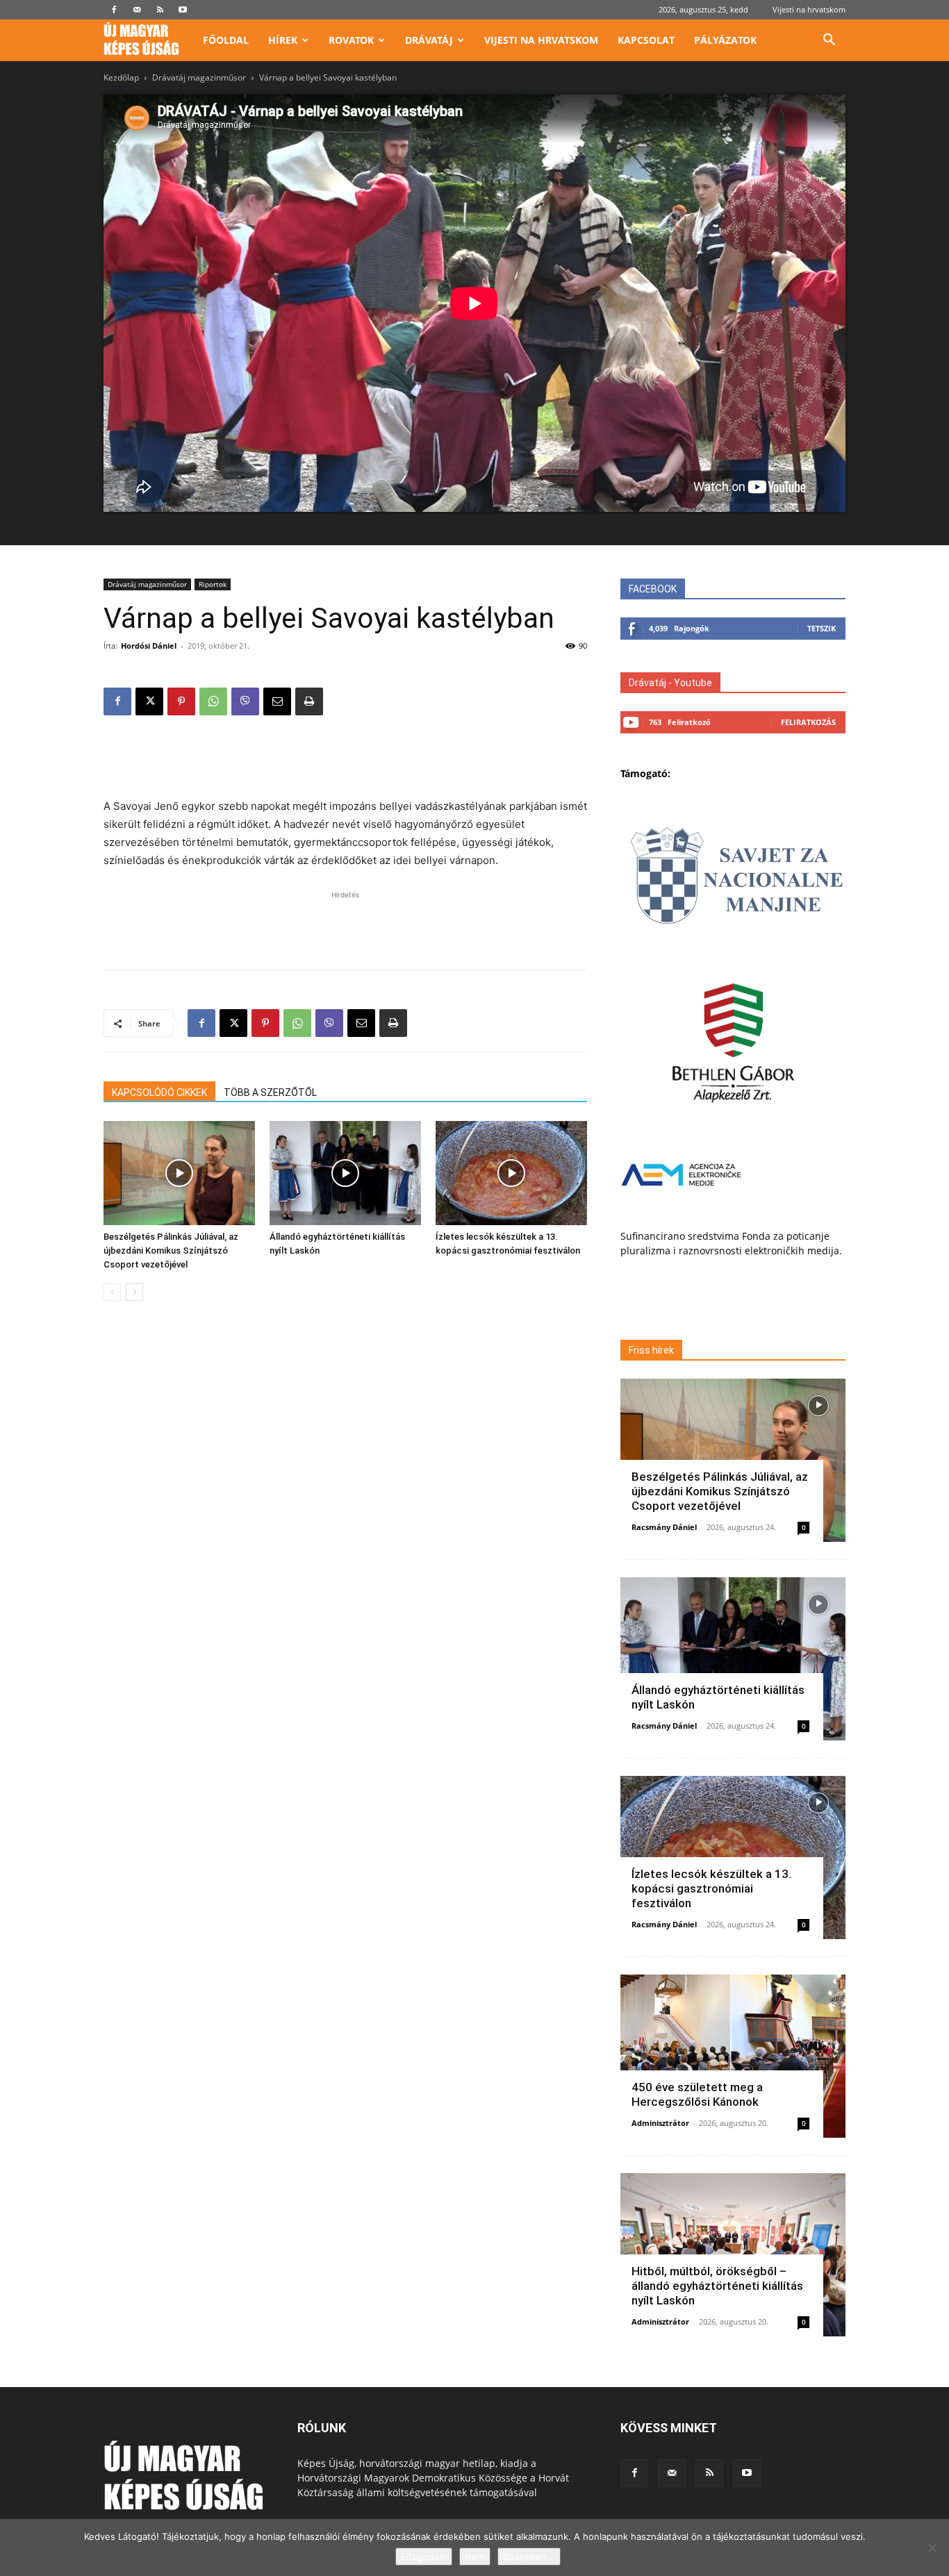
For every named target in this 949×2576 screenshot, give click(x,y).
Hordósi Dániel (149, 646)
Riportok (213, 584)
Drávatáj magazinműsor (199, 77)
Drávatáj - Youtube (670, 683)
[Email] (277, 701)
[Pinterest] (181, 701)
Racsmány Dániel (664, 1527)
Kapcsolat (646, 40)
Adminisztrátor (660, 2123)
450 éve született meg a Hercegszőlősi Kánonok (697, 2094)
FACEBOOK (653, 589)
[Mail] (137, 10)
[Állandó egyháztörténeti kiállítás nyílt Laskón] (345, 1173)
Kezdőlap (121, 77)
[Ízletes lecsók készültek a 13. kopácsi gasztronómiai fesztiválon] (511, 1173)
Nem (475, 2557)
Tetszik (822, 628)
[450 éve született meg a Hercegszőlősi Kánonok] (733, 2056)
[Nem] (932, 2548)
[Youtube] (183, 10)
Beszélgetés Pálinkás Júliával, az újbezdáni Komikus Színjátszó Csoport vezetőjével (171, 1250)
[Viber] (245, 701)
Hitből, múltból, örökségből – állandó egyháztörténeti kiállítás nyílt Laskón (717, 2286)
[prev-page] (112, 1292)
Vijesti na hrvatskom (809, 9)
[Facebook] (114, 10)
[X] (149, 701)
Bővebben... (529, 2557)
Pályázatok (725, 40)
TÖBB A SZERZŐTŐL (270, 1092)
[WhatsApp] (213, 701)
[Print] (309, 701)
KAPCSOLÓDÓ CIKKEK (159, 1092)
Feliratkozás (808, 722)
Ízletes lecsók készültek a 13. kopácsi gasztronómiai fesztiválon (711, 1888)
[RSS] (160, 10)
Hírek (283, 40)
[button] (829, 41)
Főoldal (226, 40)
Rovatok (351, 40)
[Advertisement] (345, 762)
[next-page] (134, 1292)
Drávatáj (429, 40)
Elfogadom (424, 2557)
